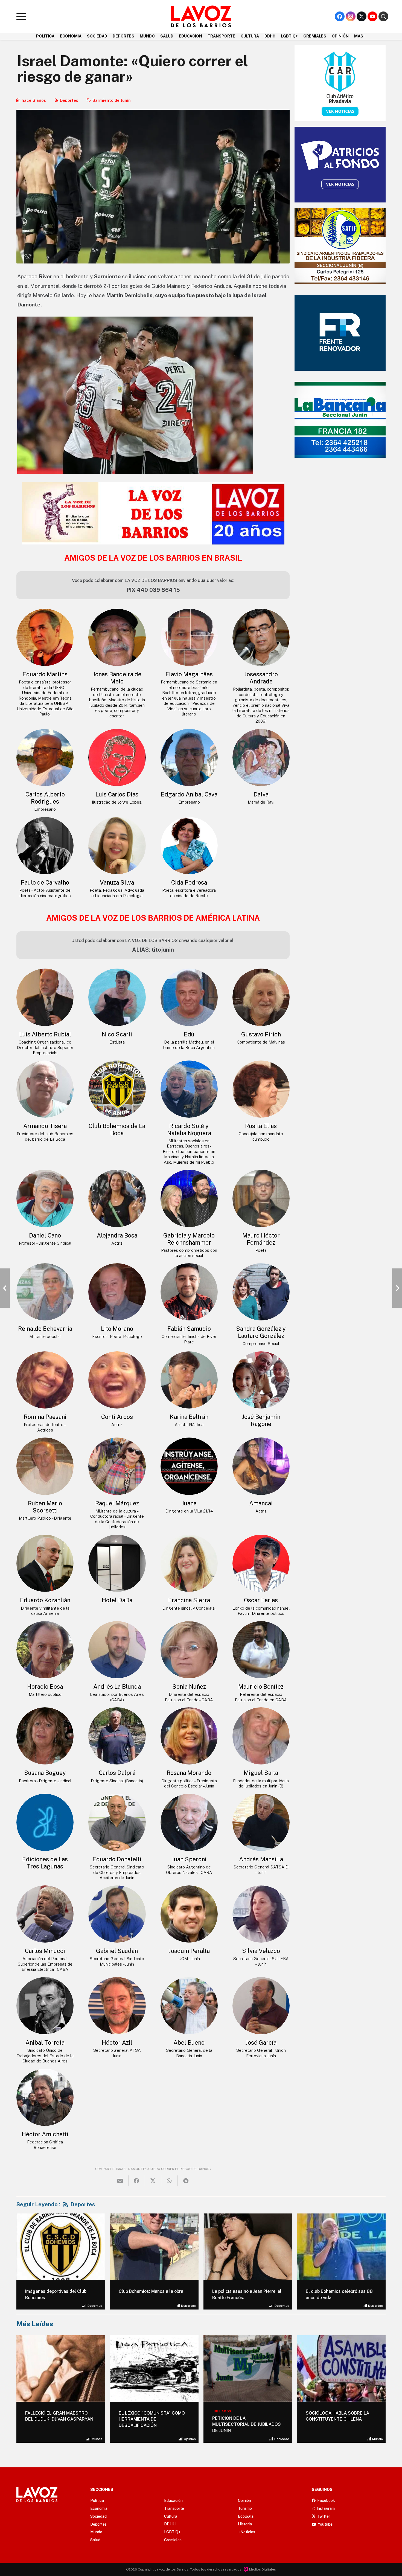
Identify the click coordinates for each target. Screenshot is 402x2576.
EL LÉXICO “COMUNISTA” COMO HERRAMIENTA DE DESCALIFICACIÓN (58, 2419)
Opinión (96, 2439)
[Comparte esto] (137, 2181)
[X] (362, 16)
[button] (21, 16)
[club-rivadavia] (340, 83)
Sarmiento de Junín (112, 100)
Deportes (69, 100)
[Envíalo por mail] (120, 2181)
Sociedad (188, 2439)
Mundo (284, 2439)
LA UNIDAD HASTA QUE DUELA (338, 2413)
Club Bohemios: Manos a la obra (151, 2291)
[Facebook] (340, 16)
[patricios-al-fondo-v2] (340, 165)
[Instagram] (351, 16)
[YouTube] (372, 16)
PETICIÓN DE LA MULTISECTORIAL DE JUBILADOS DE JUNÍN (153, 2424)
